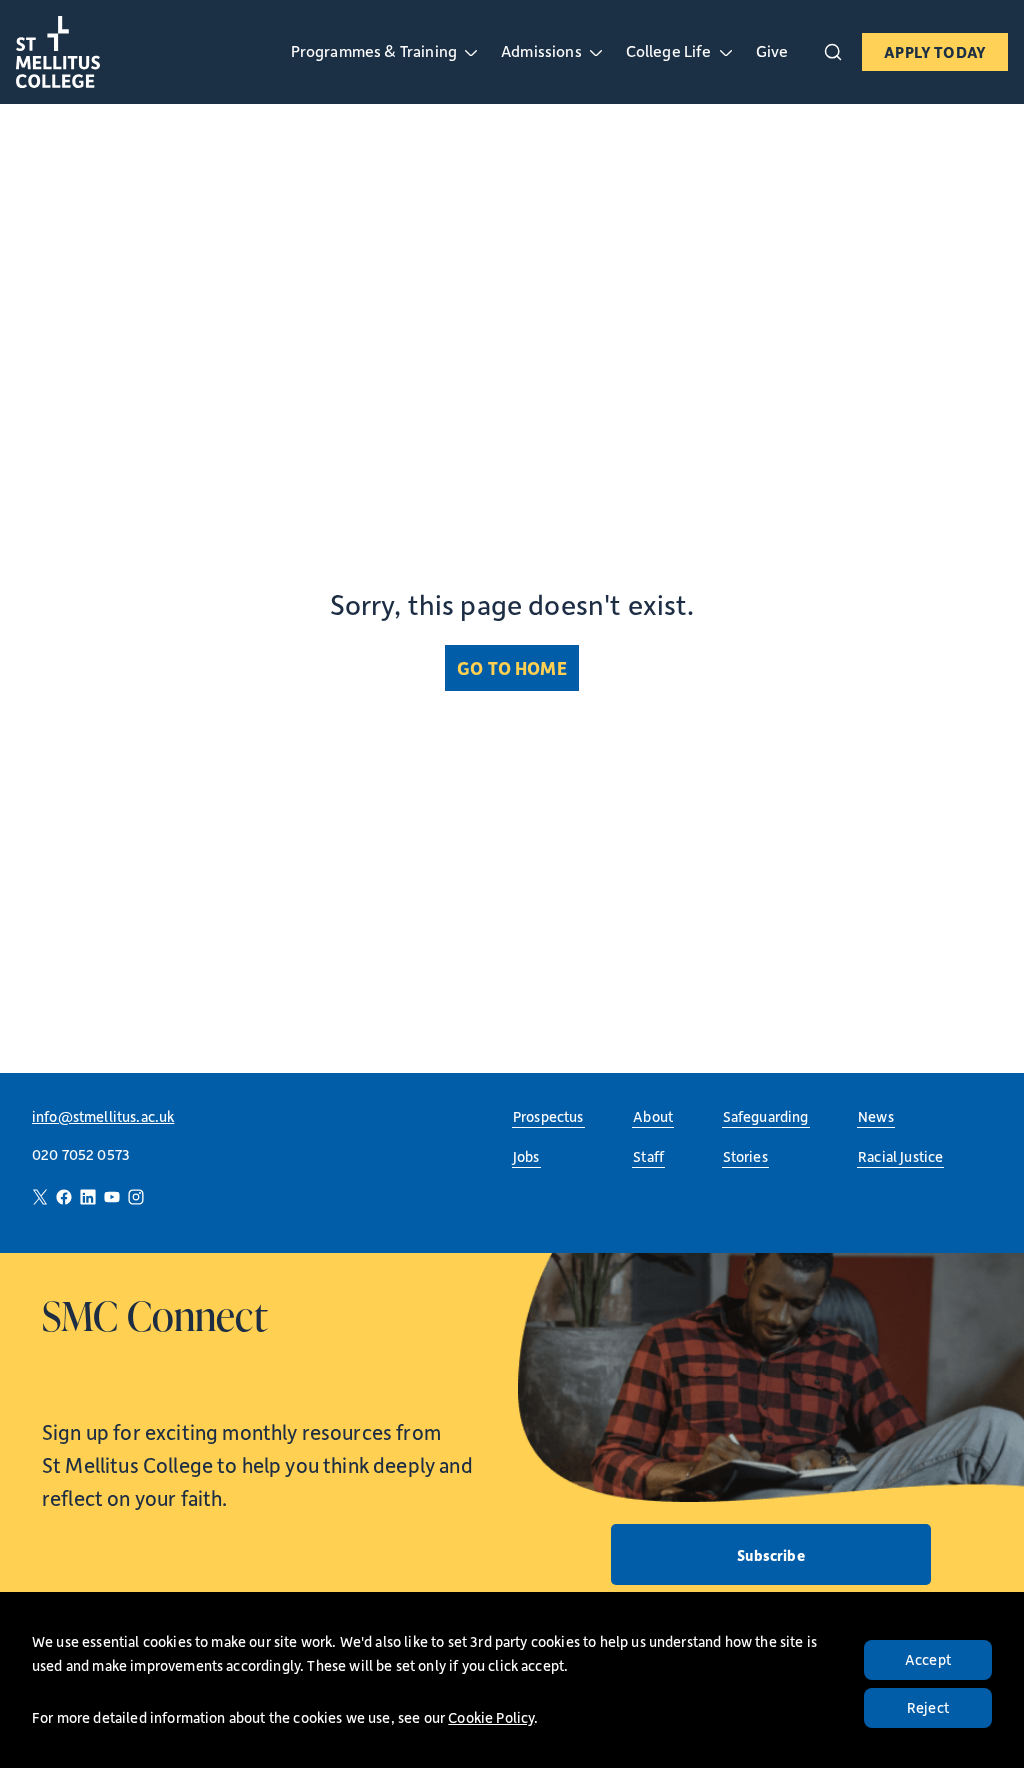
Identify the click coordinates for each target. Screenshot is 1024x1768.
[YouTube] (112, 1197)
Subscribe (770, 1555)
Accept (928, 1659)
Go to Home (512, 668)
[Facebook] (64, 1197)
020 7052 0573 (81, 1154)
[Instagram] (136, 1197)
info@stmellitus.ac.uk (103, 1116)
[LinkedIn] (88, 1197)
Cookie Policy (491, 1717)
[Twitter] (40, 1197)
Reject (928, 1707)
